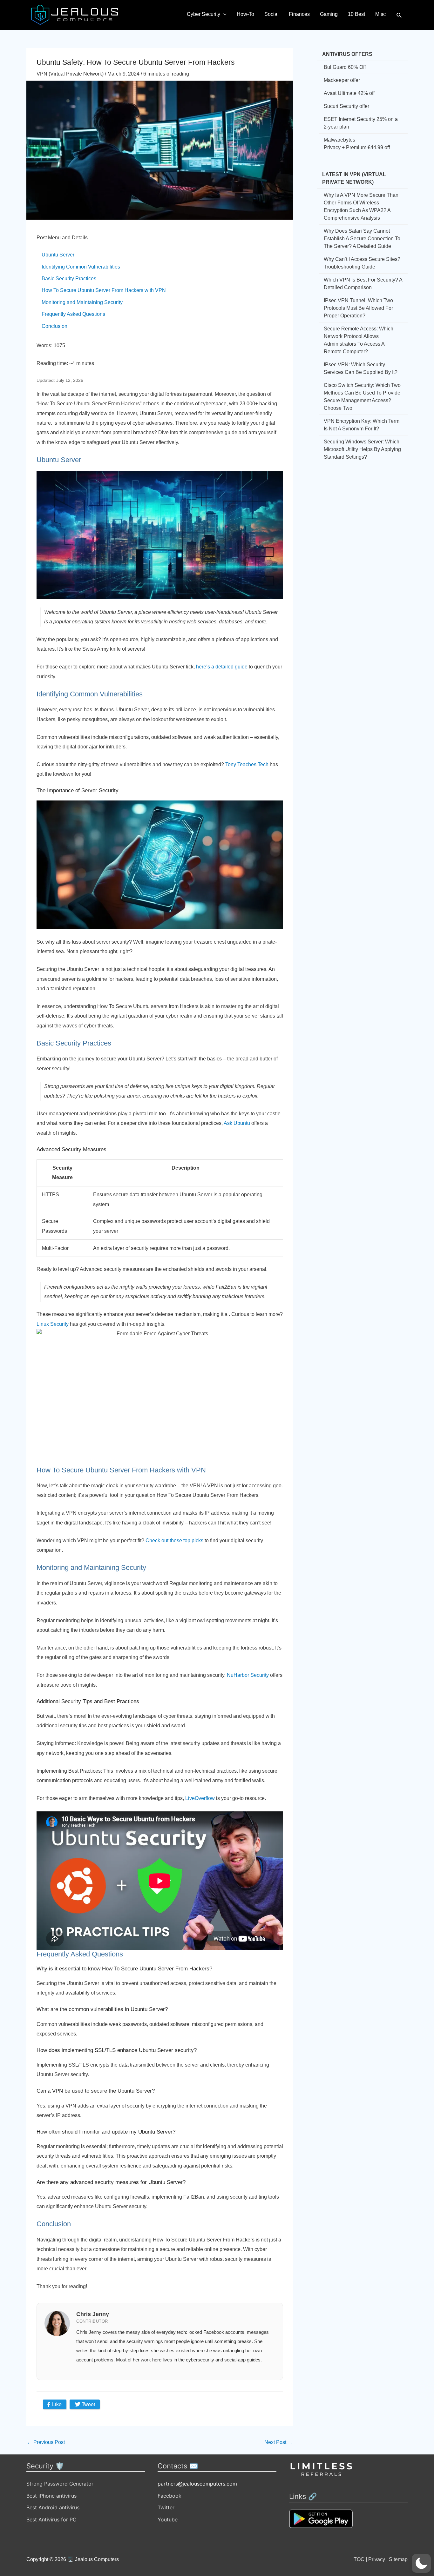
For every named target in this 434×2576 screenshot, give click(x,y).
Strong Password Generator (60, 2484)
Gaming (329, 14)
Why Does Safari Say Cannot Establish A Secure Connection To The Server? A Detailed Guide (362, 239)
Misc (380, 14)
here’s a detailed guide (222, 667)
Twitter (166, 2507)
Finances (299, 14)
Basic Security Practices (69, 279)
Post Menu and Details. (63, 238)
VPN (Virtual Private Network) (70, 74)
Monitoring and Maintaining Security (82, 302)
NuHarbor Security (248, 1675)
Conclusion (54, 326)
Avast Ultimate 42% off (349, 93)
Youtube (168, 2520)
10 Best (356, 14)
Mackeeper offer (342, 80)
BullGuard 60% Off (345, 67)
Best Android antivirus (53, 2507)
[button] (399, 15)
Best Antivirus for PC (51, 2520)
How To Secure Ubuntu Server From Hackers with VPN (104, 290)
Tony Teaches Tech (247, 764)
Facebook (170, 2496)
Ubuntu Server (58, 255)
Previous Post (46, 2442)
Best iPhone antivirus (51, 2496)
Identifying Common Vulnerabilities (81, 267)
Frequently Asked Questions (73, 314)
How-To (245, 14)
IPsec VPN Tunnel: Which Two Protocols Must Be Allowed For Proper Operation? (358, 308)
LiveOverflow (200, 1798)
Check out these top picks (174, 1540)
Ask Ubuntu (237, 1123)
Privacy (377, 2559)
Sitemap (398, 2559)
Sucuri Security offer (346, 106)
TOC (359, 2559)
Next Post (278, 2442)
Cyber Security (203, 14)
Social (271, 14)
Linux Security (53, 1324)
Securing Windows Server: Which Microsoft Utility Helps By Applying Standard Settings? (362, 449)
